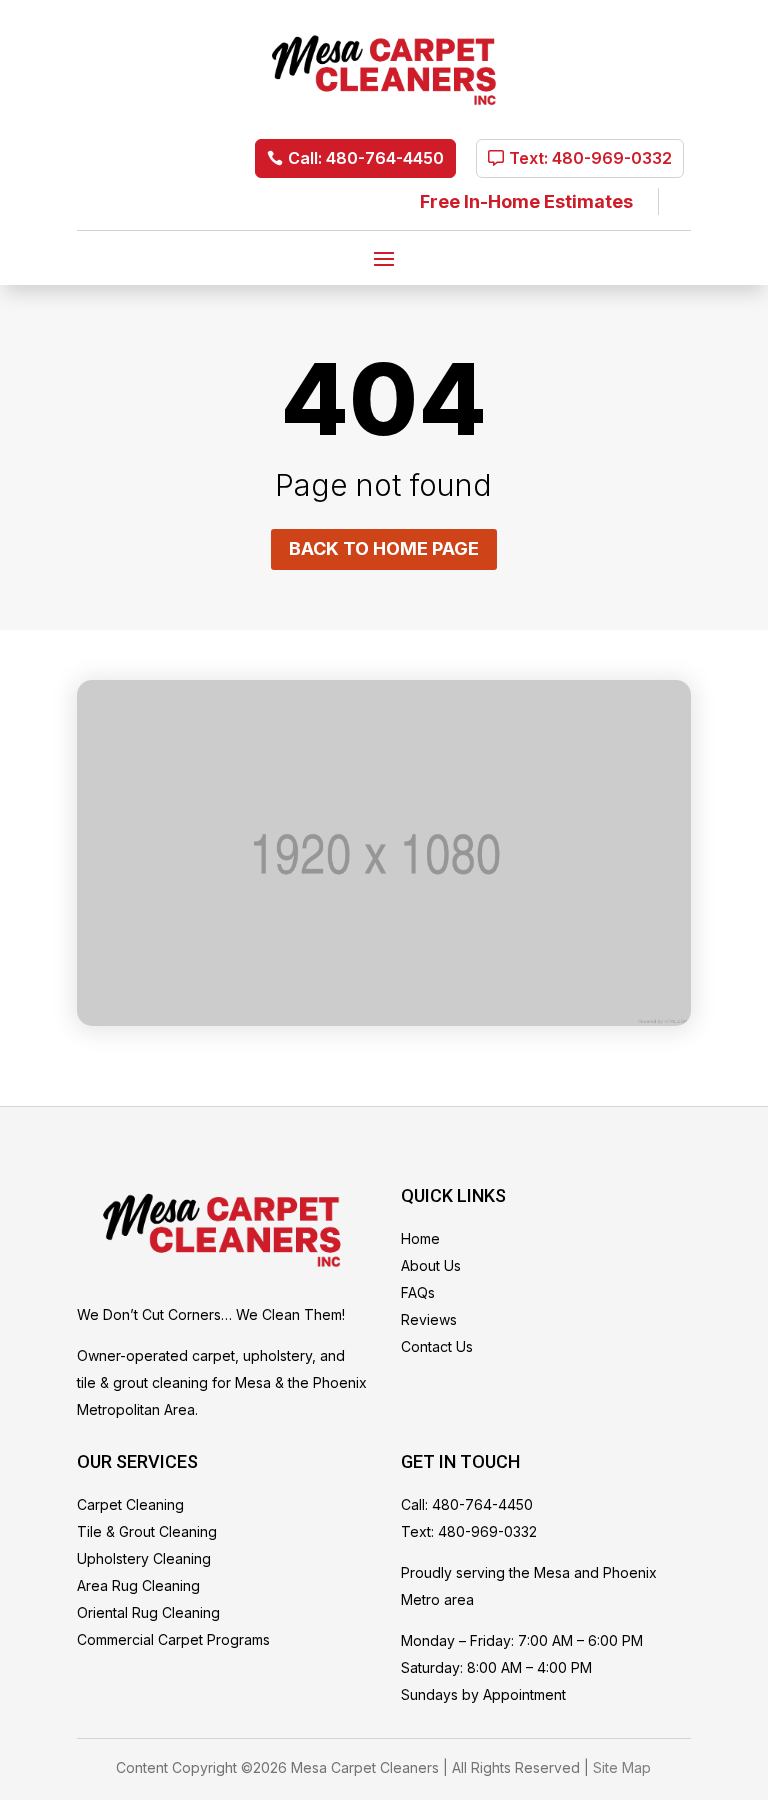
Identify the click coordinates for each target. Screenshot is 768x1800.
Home (420, 1238)
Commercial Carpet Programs (173, 1639)
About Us (431, 1265)
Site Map (622, 1767)
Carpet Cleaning (130, 1504)
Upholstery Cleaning (144, 1558)
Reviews (429, 1319)
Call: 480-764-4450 (366, 158)
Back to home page (384, 548)
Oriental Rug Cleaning (148, 1612)
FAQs (418, 1292)
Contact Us (437, 1346)
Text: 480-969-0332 (590, 158)
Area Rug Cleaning (138, 1585)
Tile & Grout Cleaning (147, 1531)
